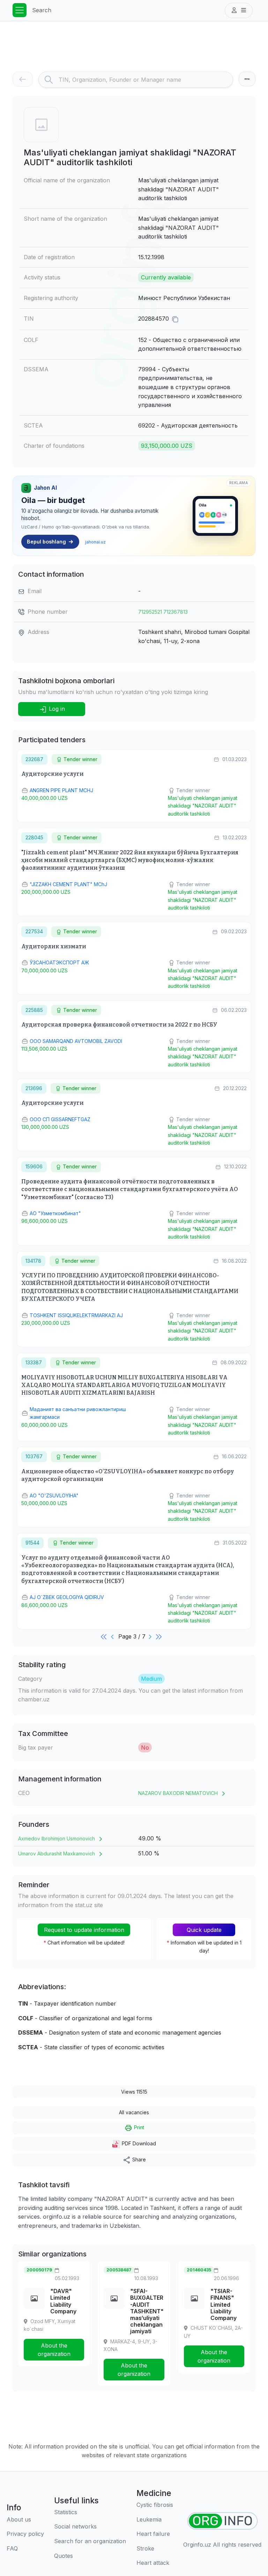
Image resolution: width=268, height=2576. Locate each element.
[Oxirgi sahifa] (159, 1636)
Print (138, 2127)
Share (138, 2159)
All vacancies (134, 2112)
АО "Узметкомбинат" (55, 1213)
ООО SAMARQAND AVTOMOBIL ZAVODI (76, 1041)
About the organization (54, 2350)
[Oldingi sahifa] (113, 1636)
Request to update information (84, 1930)
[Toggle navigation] (20, 10)
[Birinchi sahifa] (104, 1636)
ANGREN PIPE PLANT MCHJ (61, 790)
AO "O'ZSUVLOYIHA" (54, 1495)
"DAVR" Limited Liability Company (63, 2301)
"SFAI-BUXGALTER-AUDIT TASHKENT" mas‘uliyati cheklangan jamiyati (147, 2311)
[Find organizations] (222, 2521)
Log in (56, 709)
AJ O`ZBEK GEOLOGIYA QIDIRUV (67, 1597)
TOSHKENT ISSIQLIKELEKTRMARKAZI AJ (76, 1315)
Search (42, 10)
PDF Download (138, 2143)
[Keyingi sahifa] (151, 1636)
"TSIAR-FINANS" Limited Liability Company (224, 2304)
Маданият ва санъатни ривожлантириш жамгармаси (78, 1413)
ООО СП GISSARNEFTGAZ (60, 1119)
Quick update (204, 1930)
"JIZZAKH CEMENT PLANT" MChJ (68, 884)
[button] (239, 10)
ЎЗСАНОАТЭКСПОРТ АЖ (59, 962)
